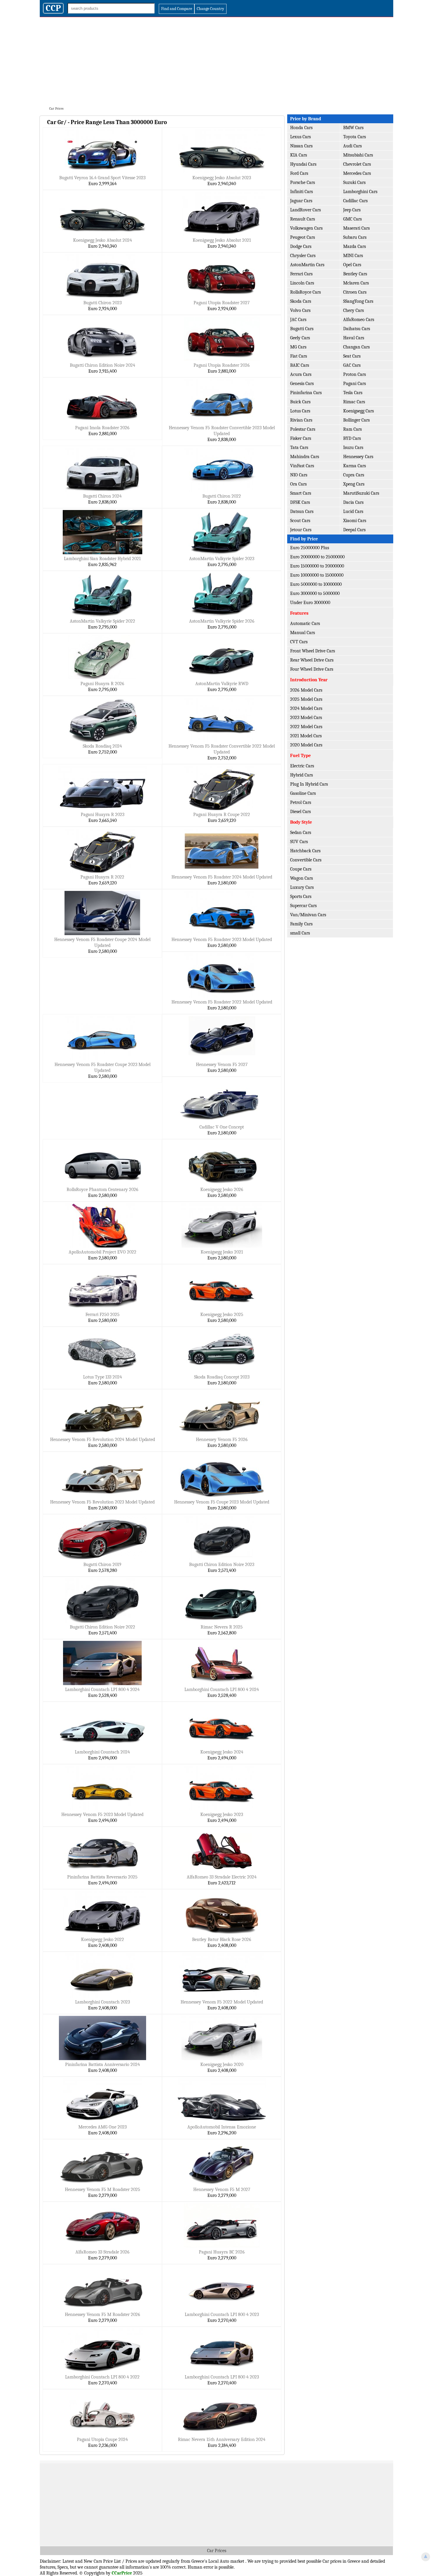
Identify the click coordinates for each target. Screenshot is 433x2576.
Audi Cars (352, 146)
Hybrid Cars (301, 775)
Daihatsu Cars (357, 329)
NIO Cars (299, 475)
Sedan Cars (301, 833)
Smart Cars (301, 493)
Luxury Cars (302, 887)
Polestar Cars (303, 429)
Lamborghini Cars (360, 192)
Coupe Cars (301, 869)
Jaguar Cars (301, 201)
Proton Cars (355, 374)
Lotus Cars (300, 411)
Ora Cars (298, 484)
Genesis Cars (302, 384)
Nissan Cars (301, 146)
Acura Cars (301, 374)
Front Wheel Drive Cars (313, 651)
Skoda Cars (301, 301)
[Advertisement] (216, 61)
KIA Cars (299, 155)
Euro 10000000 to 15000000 (317, 575)
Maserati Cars (356, 228)
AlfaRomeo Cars (359, 320)
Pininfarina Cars (306, 393)
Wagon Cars (301, 878)
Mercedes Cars (357, 173)
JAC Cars (298, 320)
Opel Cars (352, 265)
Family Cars (301, 924)
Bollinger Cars (356, 420)
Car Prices (217, 2551)
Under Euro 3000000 (310, 603)
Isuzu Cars (353, 448)
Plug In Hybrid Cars (309, 784)
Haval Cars (354, 338)
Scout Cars (300, 521)
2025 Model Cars (306, 699)
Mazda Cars (355, 246)
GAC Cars (352, 365)
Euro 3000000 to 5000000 (315, 593)
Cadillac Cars (355, 201)
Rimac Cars (354, 402)
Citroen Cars (355, 292)
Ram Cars (352, 429)
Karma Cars (355, 466)
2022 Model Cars (306, 727)
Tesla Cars (353, 393)
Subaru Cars (355, 237)
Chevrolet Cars (357, 164)
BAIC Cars (300, 365)
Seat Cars (352, 356)
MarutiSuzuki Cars (361, 493)
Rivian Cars (301, 420)
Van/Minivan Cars (308, 915)
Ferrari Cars (301, 274)
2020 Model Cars (306, 745)
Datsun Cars (302, 511)
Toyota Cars (355, 137)
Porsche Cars (303, 182)
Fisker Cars (301, 438)
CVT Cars (299, 642)
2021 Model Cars (306, 736)
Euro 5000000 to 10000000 (316, 584)
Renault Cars (303, 219)
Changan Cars (356, 347)
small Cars (300, 933)
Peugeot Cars (303, 237)
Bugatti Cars (302, 329)
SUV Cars (299, 842)
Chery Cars (353, 310)
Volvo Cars (300, 310)
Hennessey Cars (358, 457)
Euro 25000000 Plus (310, 548)
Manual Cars (303, 633)
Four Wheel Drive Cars (312, 669)
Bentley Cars (355, 274)
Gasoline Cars (303, 793)
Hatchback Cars (305, 851)
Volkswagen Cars (306, 228)
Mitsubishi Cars (358, 155)
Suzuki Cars (354, 182)
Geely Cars (300, 338)
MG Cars (298, 347)
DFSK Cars (300, 502)
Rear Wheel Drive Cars (312, 660)
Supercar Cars (303, 906)
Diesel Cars (300, 812)
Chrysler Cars (303, 256)
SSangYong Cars (358, 301)
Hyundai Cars (303, 164)
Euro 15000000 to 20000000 (317, 566)
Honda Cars (301, 128)
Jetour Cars (301, 530)
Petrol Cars (301, 802)
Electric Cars (302, 766)
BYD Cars (352, 438)
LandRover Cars (305, 210)
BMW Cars (353, 128)
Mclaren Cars (356, 283)
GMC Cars (352, 219)
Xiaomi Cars (355, 521)
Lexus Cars (300, 137)
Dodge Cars (301, 246)
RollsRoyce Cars (305, 292)
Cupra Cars (354, 475)
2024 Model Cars (306, 708)
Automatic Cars (305, 624)
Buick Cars (300, 402)
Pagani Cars (355, 384)
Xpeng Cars (354, 484)
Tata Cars (299, 448)
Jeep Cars (352, 210)
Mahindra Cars (305, 457)
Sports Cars (301, 896)
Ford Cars (299, 173)
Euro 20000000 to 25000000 (317, 557)
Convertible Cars (306, 860)
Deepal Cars (354, 530)
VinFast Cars (302, 466)
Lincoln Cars (302, 283)
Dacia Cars (353, 502)
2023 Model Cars (306, 718)
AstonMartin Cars (307, 265)
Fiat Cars (299, 356)
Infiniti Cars (301, 192)
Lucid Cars (353, 511)
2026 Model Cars (306, 690)
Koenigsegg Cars (358, 411)
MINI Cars (353, 256)
